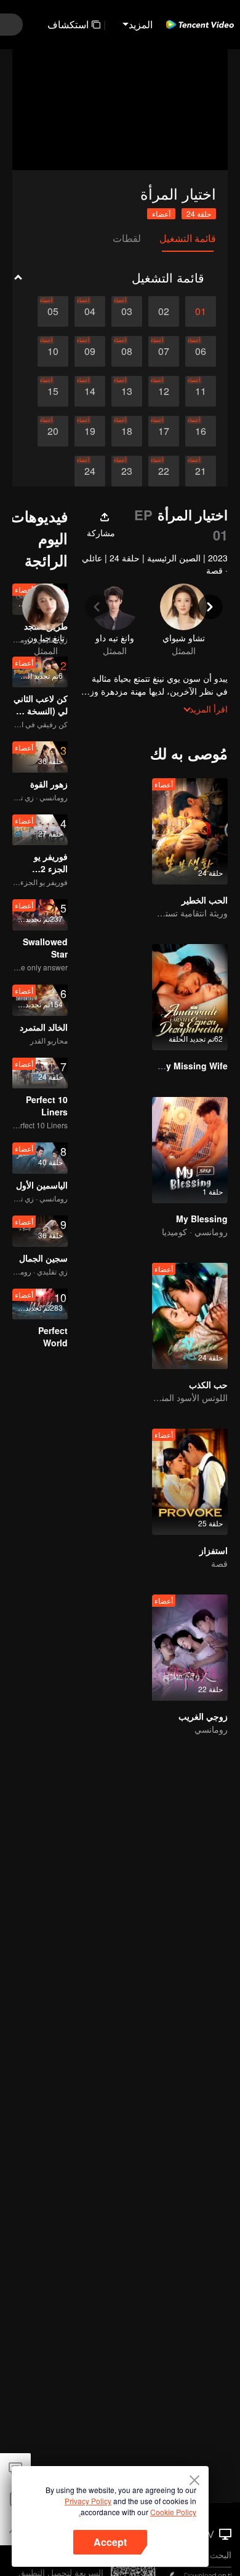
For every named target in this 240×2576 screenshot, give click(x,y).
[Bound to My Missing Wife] (190, 997)
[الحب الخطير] (190, 831)
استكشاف (68, 24)
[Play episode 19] (90, 431)
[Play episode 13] (127, 391)
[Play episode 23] (127, 471)
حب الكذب (208, 1384)
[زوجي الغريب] (190, 1648)
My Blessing (202, 1219)
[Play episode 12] (164, 391)
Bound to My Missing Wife (172, 1066)
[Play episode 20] (53, 431)
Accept (110, 2542)
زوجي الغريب (203, 1716)
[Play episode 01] (201, 311)
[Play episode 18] (127, 431)
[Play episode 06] (201, 351)
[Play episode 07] (164, 351)
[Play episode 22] (164, 471)
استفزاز (214, 1550)
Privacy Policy (88, 2501)
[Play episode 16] (201, 431)
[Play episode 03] (127, 311)
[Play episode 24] (90, 471)
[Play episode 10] (53, 351)
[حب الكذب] (190, 1316)
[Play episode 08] (127, 351)
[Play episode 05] (53, 311)
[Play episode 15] (53, 391)
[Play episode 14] (90, 391)
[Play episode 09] (90, 351)
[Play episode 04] (90, 311)
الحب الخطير (205, 900)
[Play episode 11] (201, 391)
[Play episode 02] (164, 311)
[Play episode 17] (164, 431)
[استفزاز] (190, 1482)
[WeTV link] (200, 25)
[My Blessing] (190, 1150)
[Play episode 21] (201, 471)
